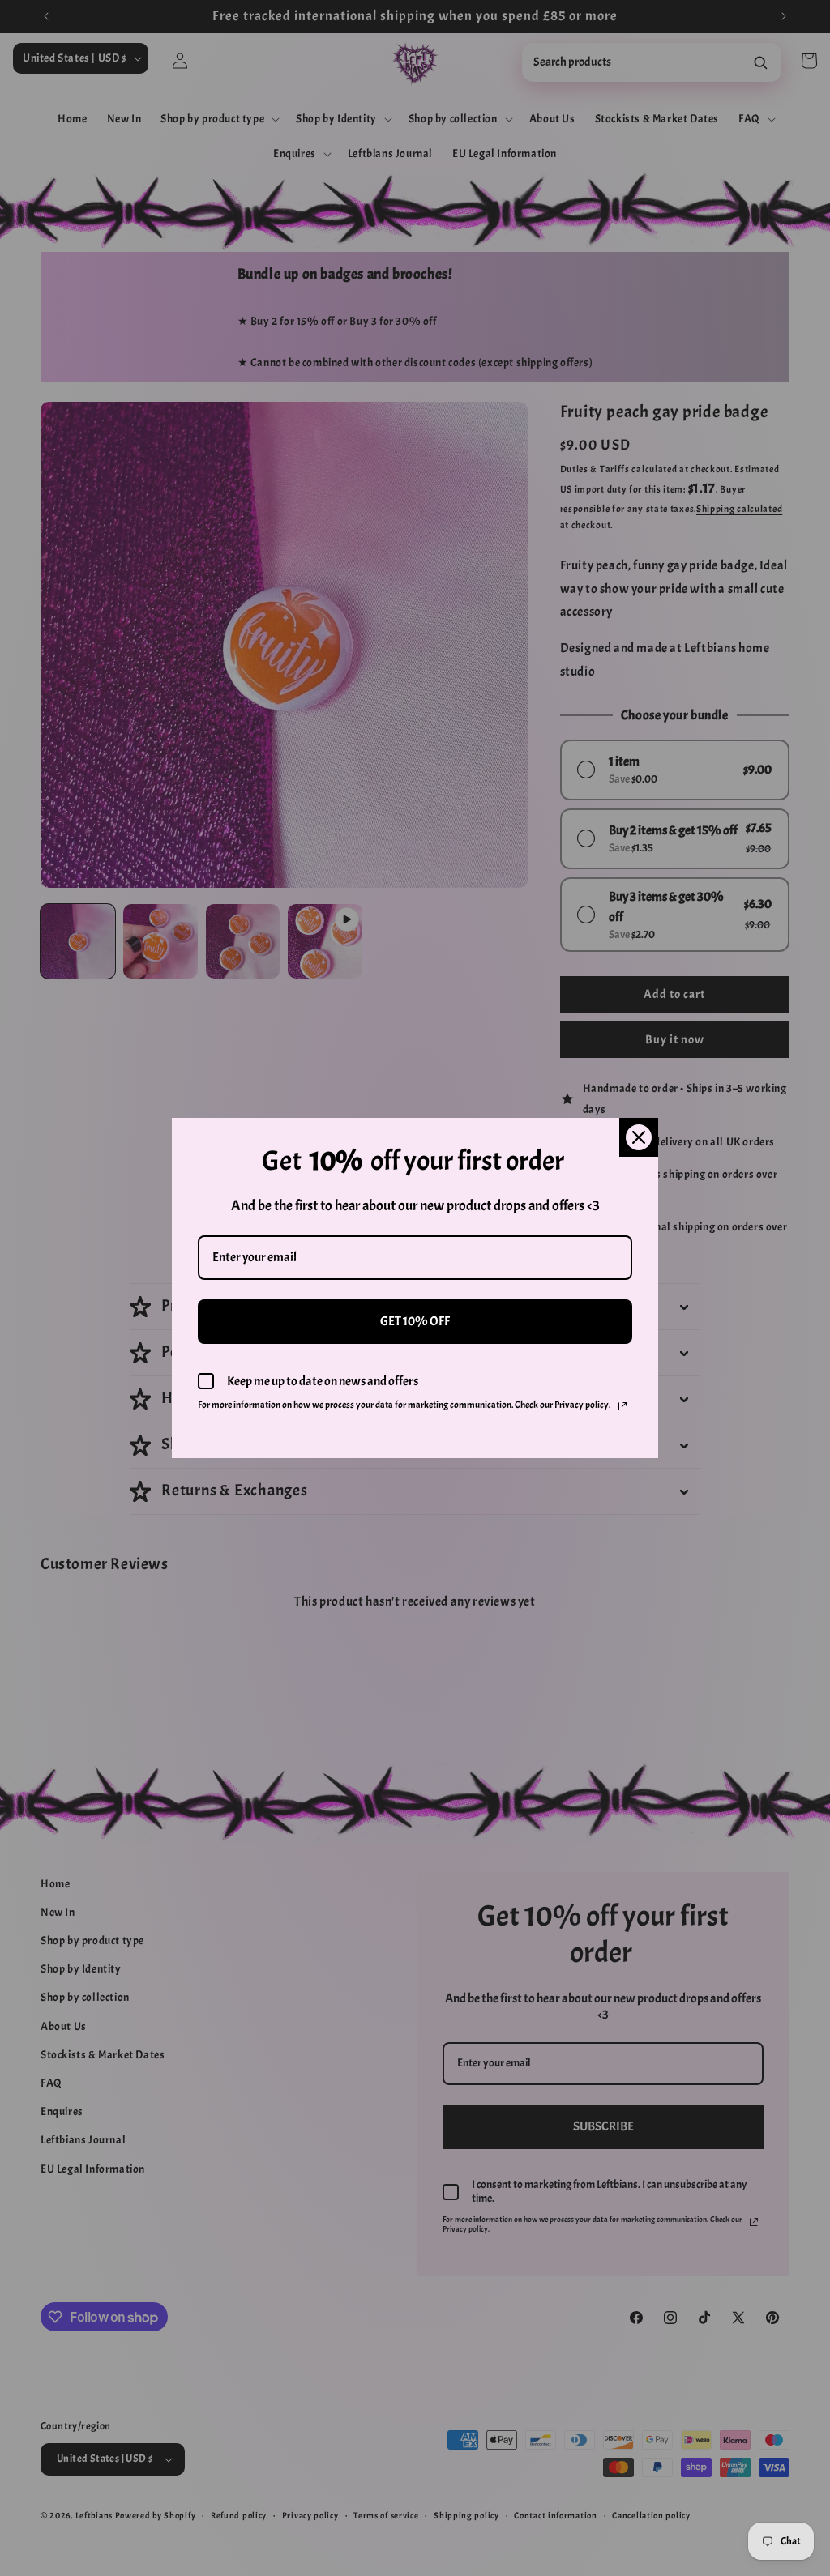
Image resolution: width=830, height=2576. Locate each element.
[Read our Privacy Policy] (622, 1406)
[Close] (639, 1137)
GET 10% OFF (415, 1321)
